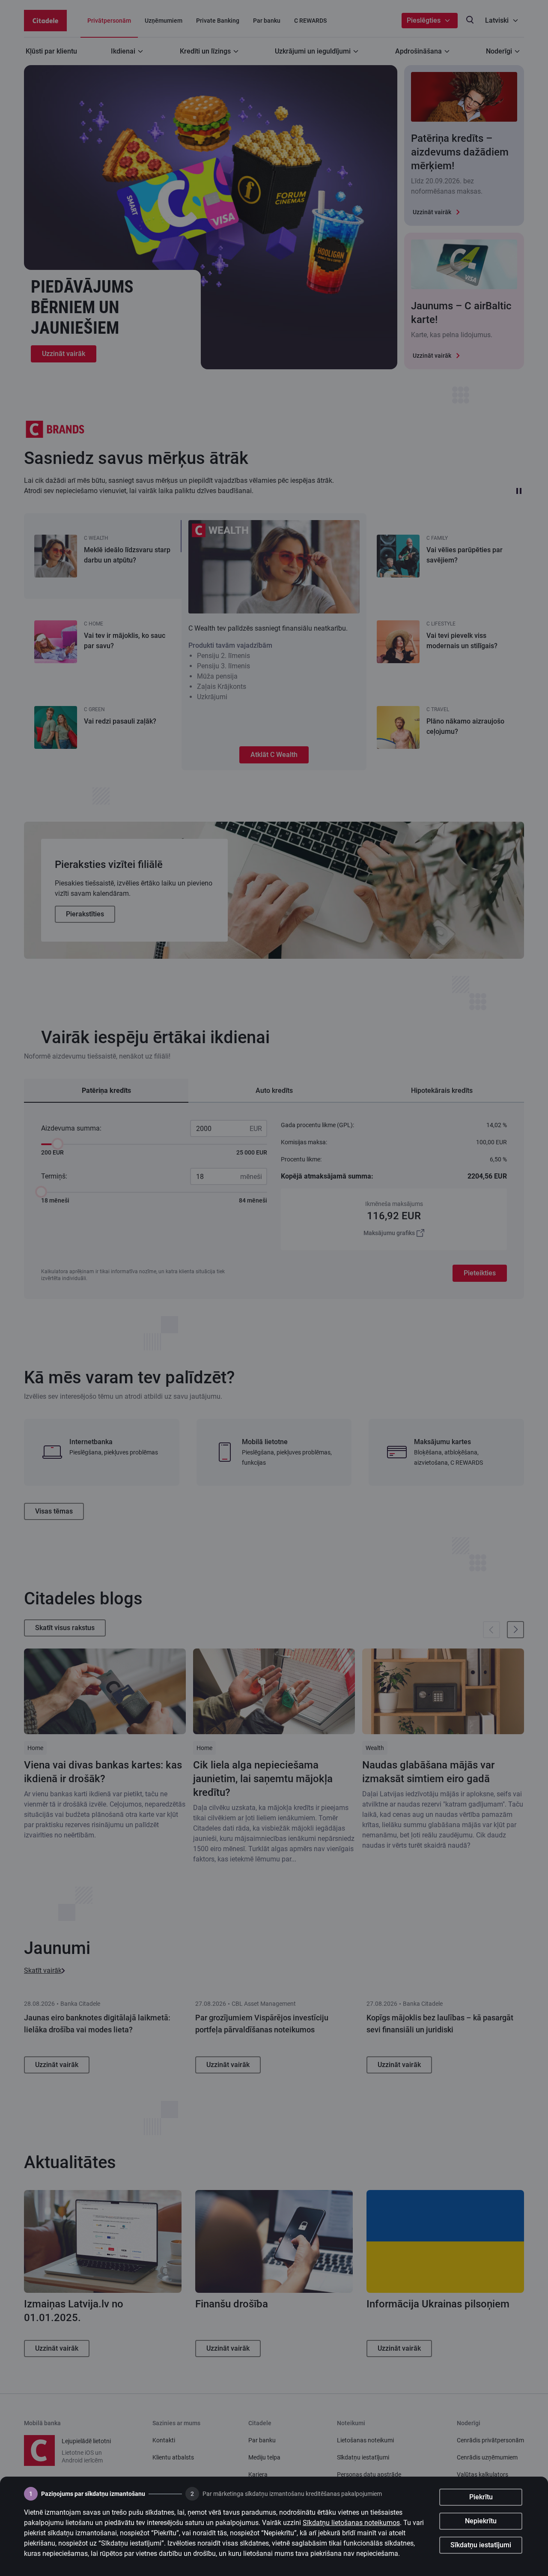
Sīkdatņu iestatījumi (481, 2545)
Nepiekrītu (481, 2521)
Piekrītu (481, 2497)
